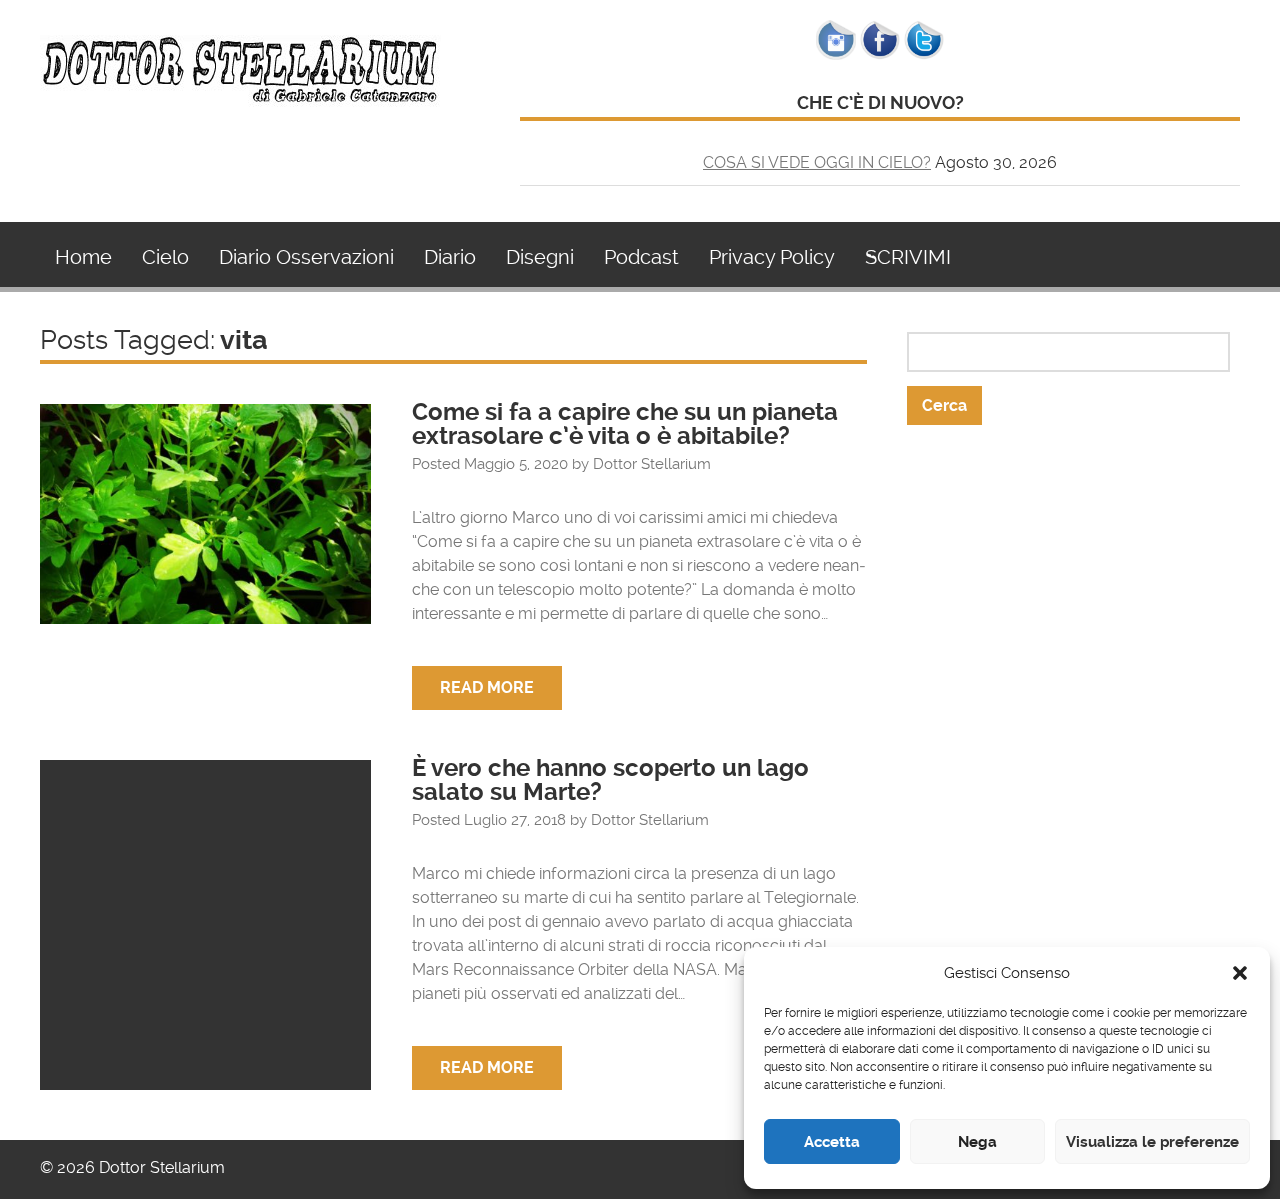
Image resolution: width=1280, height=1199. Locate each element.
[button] (1240, 973)
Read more (487, 687)
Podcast (641, 257)
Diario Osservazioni (306, 257)
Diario (450, 257)
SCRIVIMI (908, 257)
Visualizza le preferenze (1152, 1142)
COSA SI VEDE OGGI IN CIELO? (817, 162)
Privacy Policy (772, 257)
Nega (977, 1142)
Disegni (540, 257)
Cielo (165, 257)
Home (83, 257)
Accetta (832, 1142)
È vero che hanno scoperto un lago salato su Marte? (610, 780)
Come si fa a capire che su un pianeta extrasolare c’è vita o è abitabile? (625, 424)
